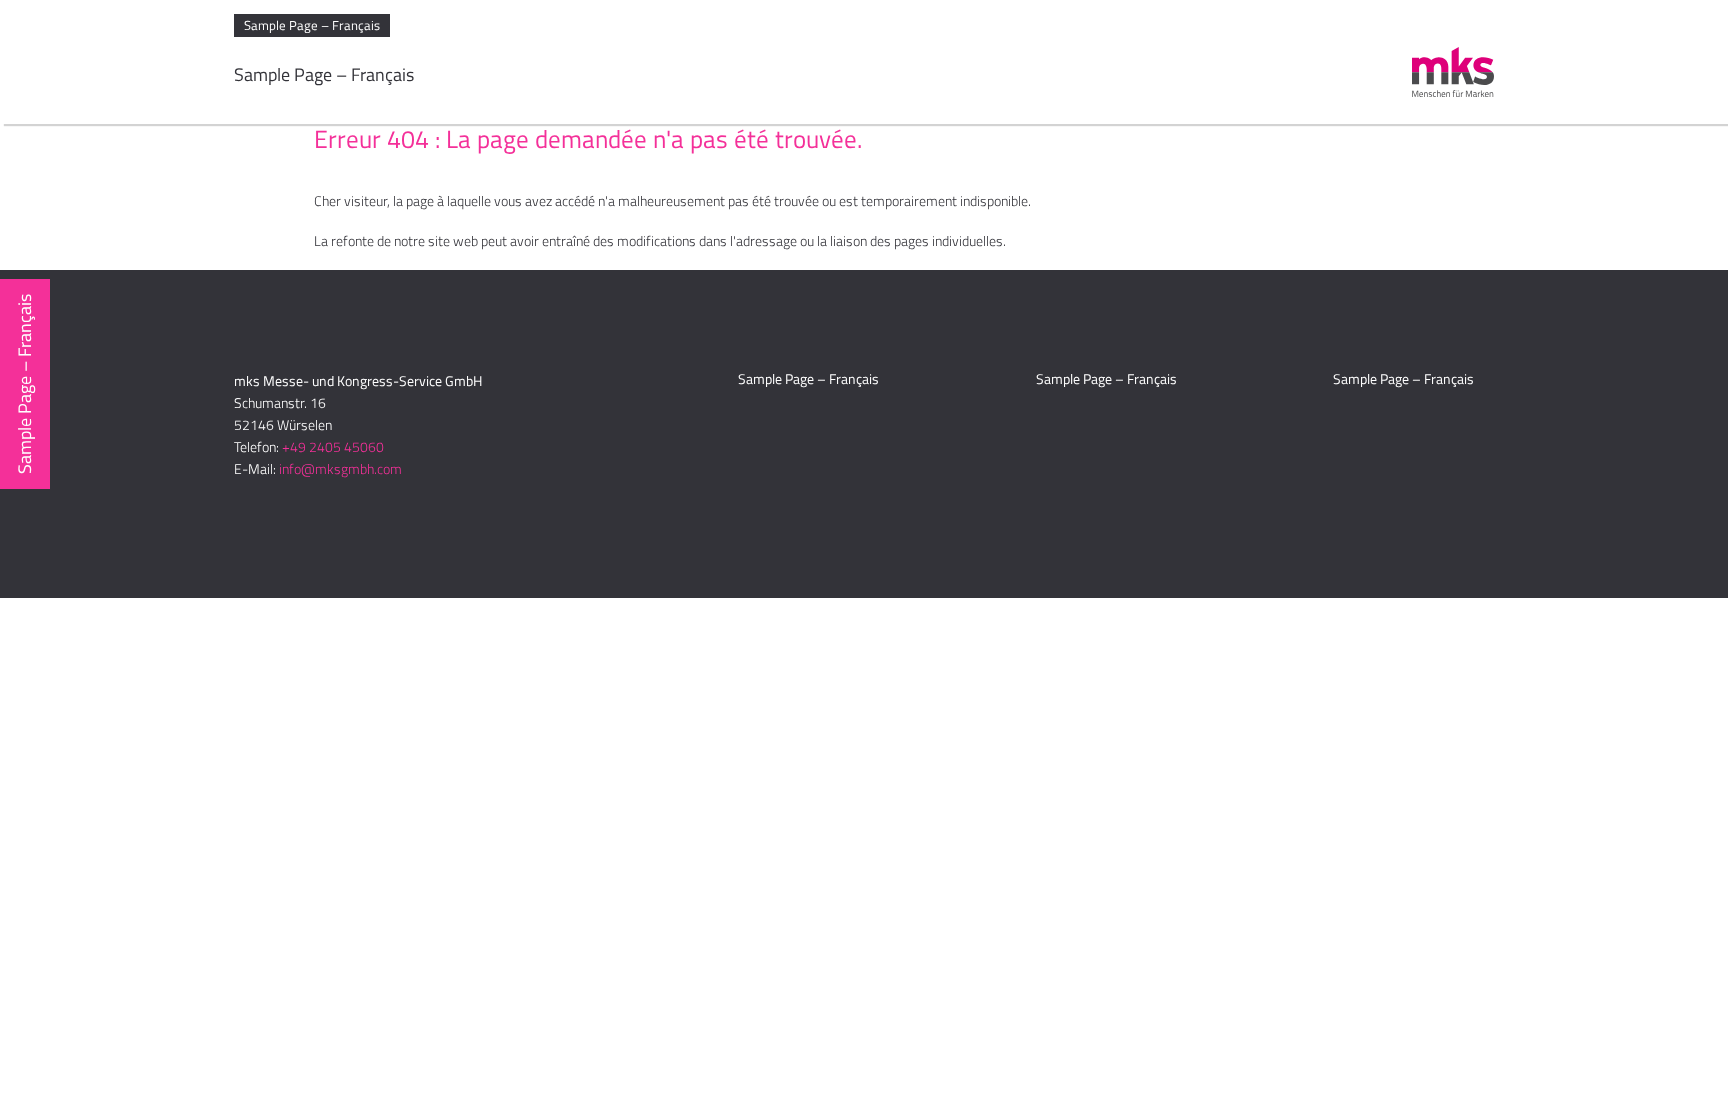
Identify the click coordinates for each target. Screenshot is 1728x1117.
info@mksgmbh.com (340, 468)
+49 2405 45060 (333, 446)
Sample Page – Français (312, 25)
